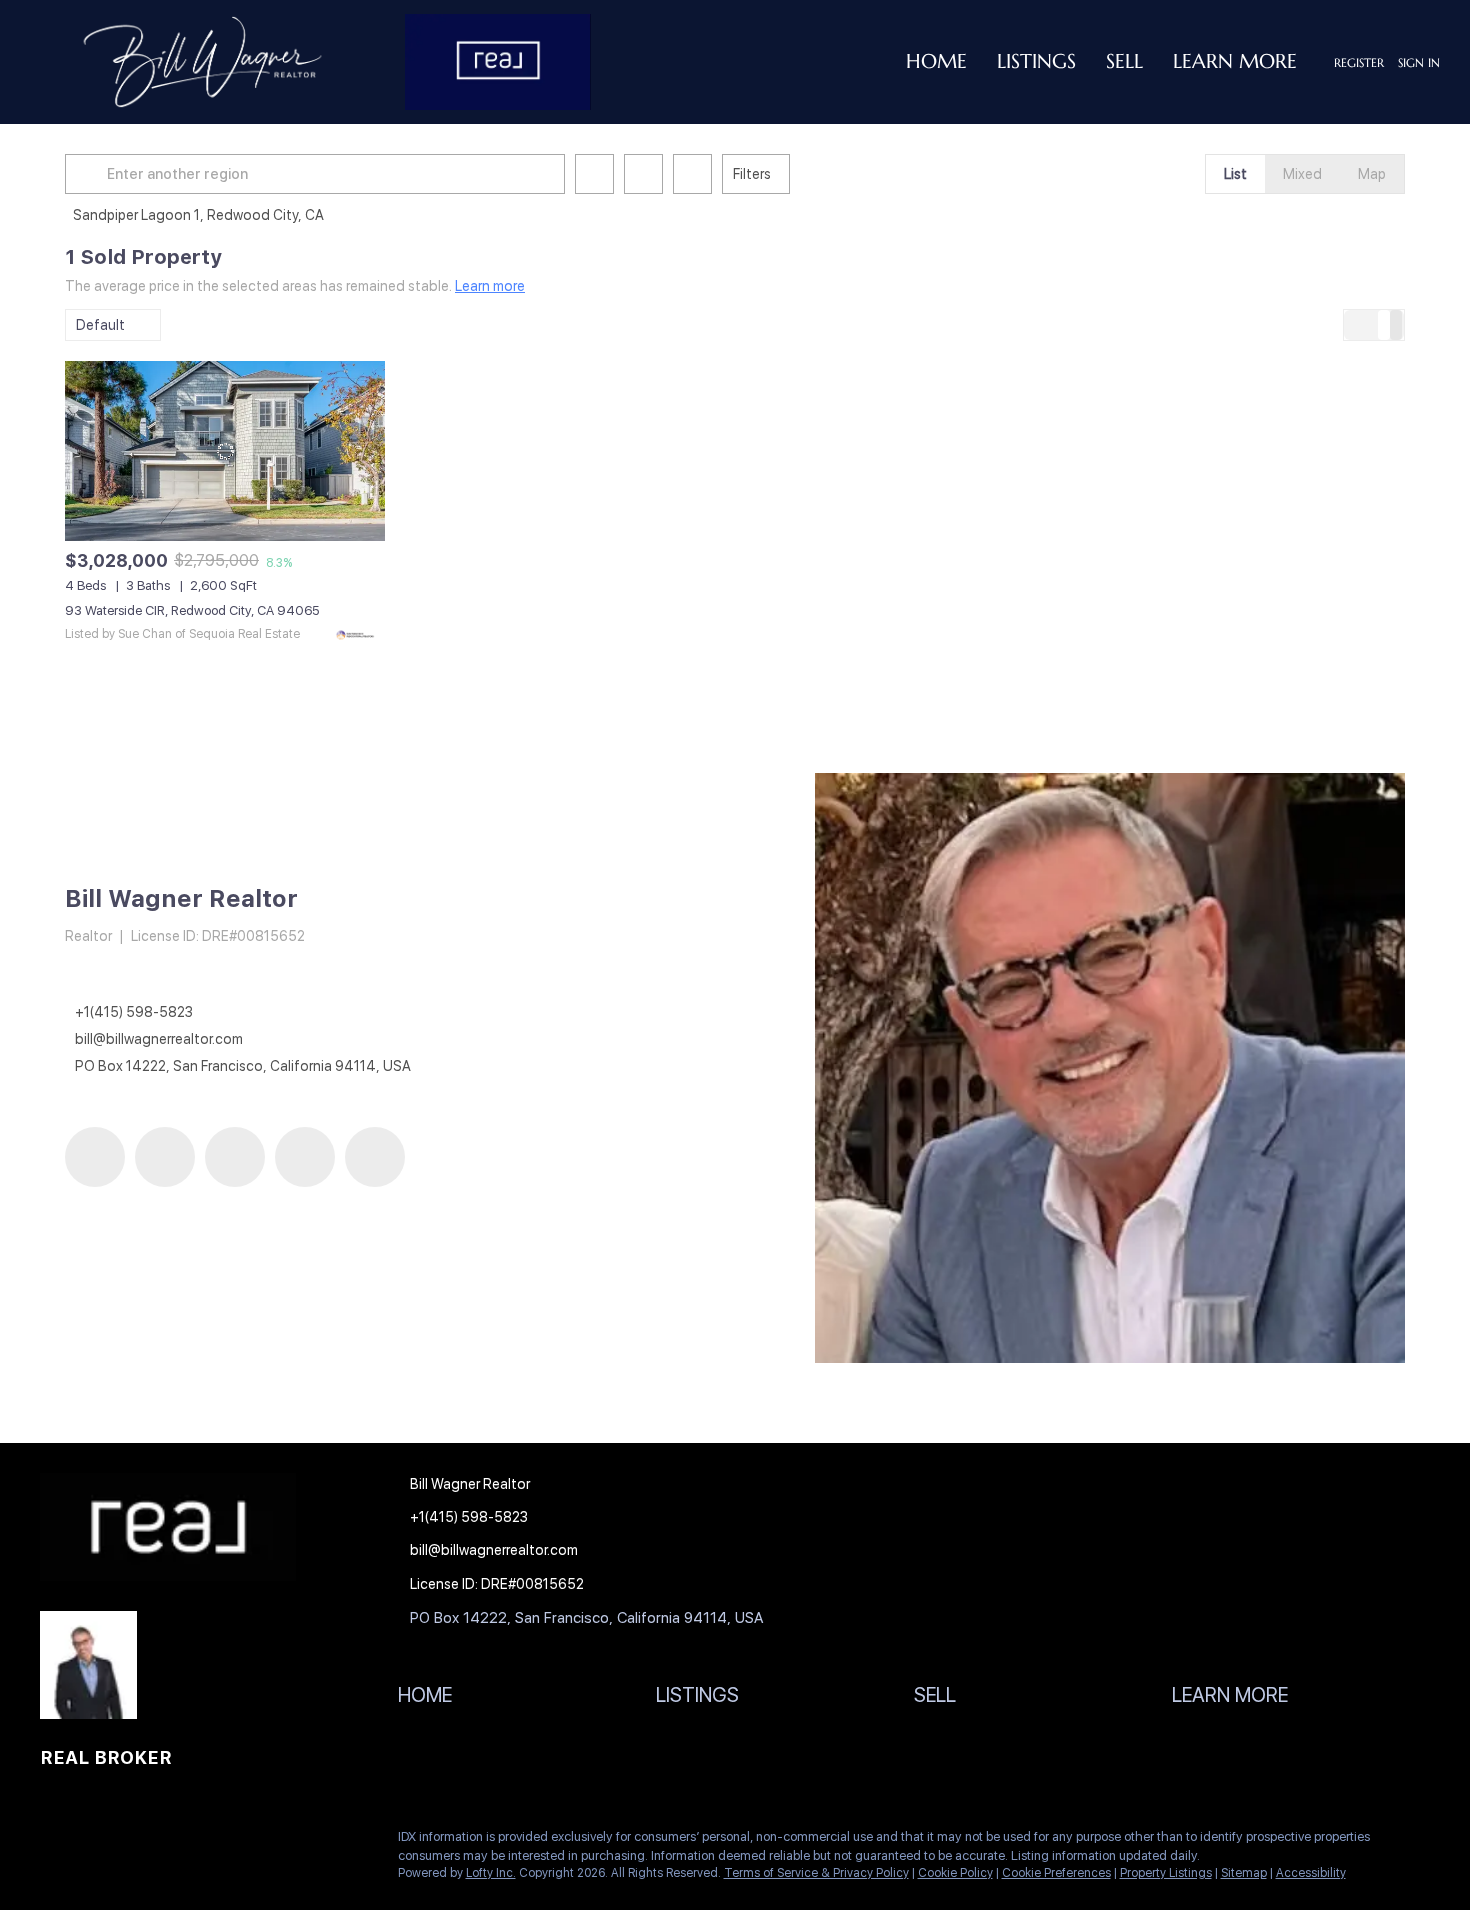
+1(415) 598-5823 (134, 1012)
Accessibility (1311, 1873)
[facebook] (95, 1157)
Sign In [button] (1419, 62)
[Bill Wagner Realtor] (1110, 1068)
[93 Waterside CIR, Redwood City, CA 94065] (225, 451)
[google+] (375, 1157)
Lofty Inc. (491, 1873)
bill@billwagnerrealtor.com (159, 1039)
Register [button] (1359, 62)
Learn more (490, 286)
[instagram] (235, 1157)
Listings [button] (1036, 61)
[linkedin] (165, 1157)
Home (936, 61)
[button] (89, 174)
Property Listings (1166, 1873)
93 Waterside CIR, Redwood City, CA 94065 (192, 610)
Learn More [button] (1235, 61)
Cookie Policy (955, 1873)
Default (100, 325)
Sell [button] (1124, 61)
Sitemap (1244, 1873)
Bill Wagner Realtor (181, 898)
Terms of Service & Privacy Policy (816, 1873)
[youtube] (305, 1157)
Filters (752, 174)
